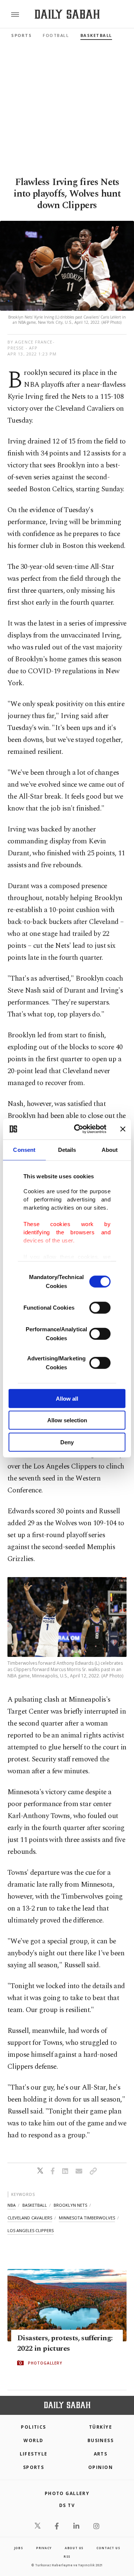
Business (101, 2440)
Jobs (19, 2548)
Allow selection (67, 1420)
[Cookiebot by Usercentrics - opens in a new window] (79, 1129)
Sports (21, 35)
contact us (108, 2548)
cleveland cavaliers (30, 2218)
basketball (35, 2205)
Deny (67, 1442)
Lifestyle (34, 2454)
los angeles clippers (31, 2230)
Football (56, 35)
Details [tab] (67, 1149)
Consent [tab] (24, 1149)
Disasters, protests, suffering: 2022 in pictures (65, 2343)
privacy (44, 2548)
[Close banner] (123, 1129)
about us (74, 2548)
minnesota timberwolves (87, 2218)
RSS (67, 2556)
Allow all (67, 1398)
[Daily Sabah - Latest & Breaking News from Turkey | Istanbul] (67, 14)
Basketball (96, 35)
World (33, 2440)
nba (12, 2205)
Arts (101, 2454)
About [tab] (110, 1149)
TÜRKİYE (100, 2427)
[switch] (100, 1307)
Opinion (100, 2467)
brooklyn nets (70, 2205)
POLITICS (33, 2427)
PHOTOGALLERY (45, 2363)
